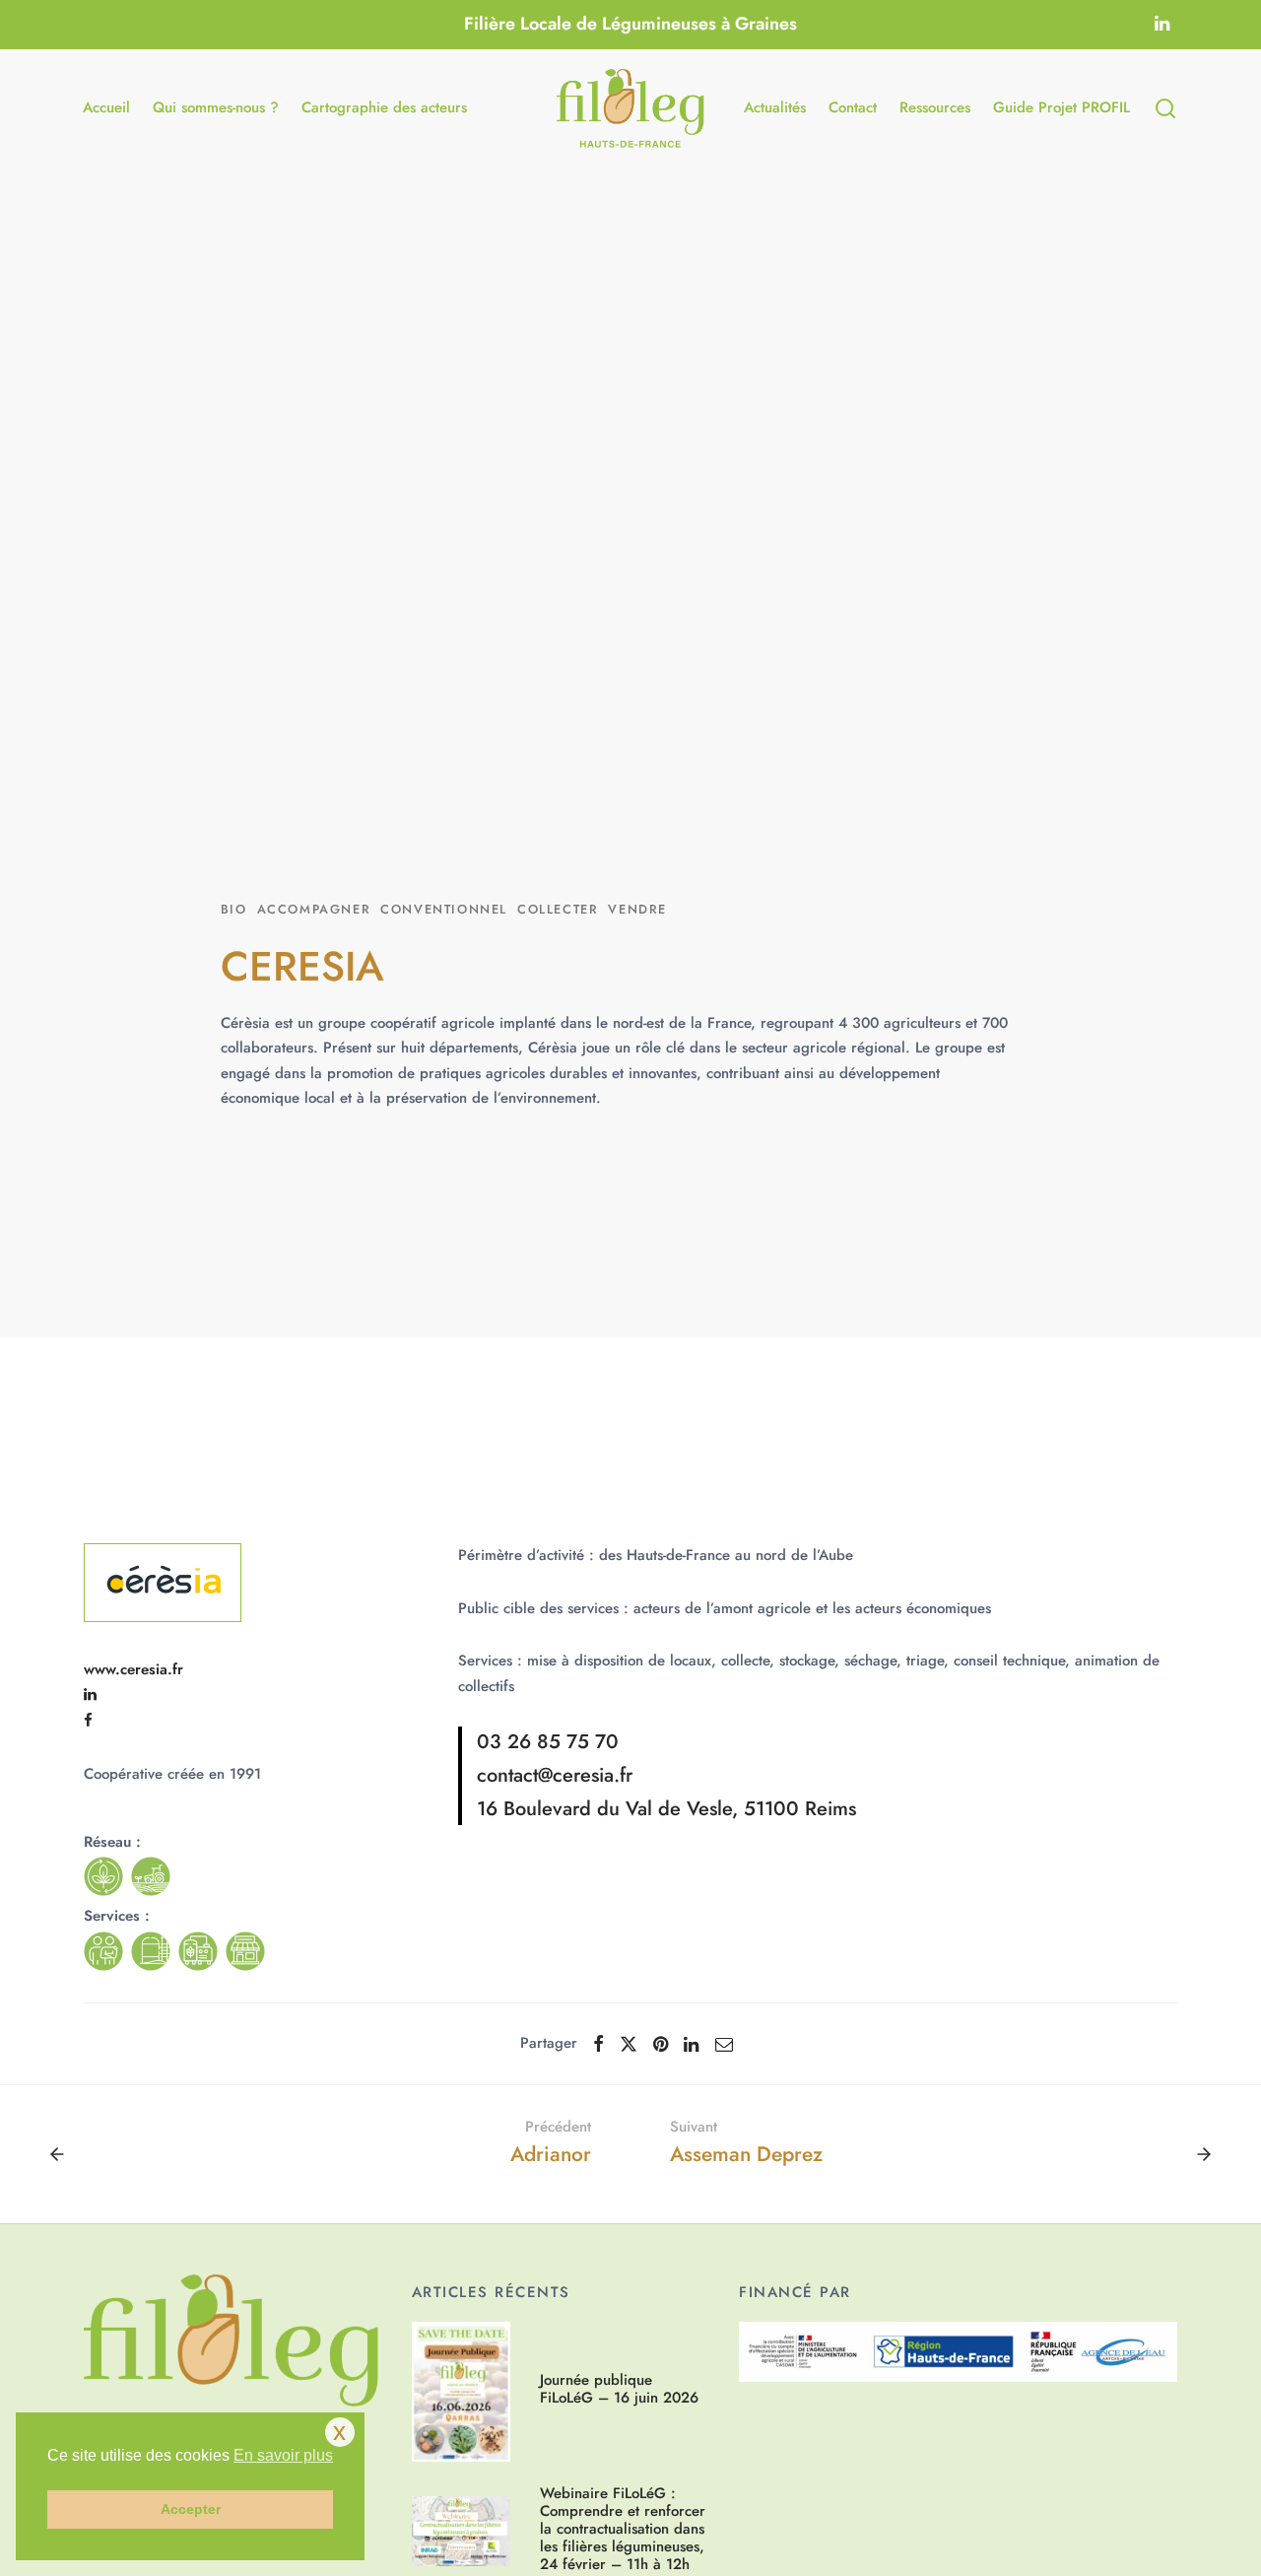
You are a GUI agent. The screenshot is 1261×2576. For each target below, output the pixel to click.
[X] (629, 2044)
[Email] (724, 2044)
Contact (853, 107)
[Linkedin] (1162, 25)
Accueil (106, 107)
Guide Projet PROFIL (1062, 107)
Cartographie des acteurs (384, 107)
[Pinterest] (661, 2044)
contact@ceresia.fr (555, 1775)
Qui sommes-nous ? (216, 107)
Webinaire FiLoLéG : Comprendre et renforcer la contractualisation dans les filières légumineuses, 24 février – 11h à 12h (623, 2528)
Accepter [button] (191, 2509)
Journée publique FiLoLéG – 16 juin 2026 (619, 2389)
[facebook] (88, 1720)
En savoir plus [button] (283, 2455)
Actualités (775, 107)
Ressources (935, 107)
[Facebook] (598, 2044)
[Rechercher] (1165, 108)
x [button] (339, 2431)
